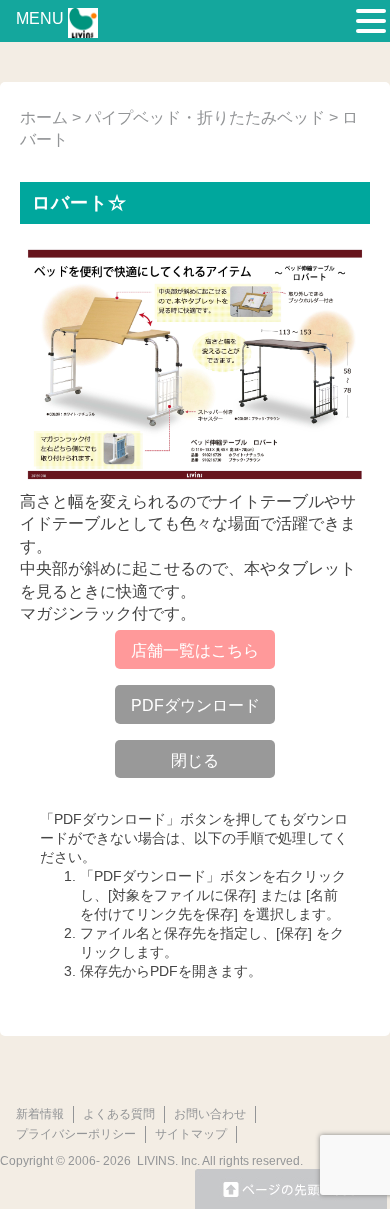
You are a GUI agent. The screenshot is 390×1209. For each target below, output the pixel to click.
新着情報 (40, 1114)
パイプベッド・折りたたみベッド (205, 117)
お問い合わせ (210, 1114)
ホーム (44, 117)
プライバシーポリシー (76, 1134)
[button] (371, 22)
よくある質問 (119, 1114)
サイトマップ (191, 1134)
